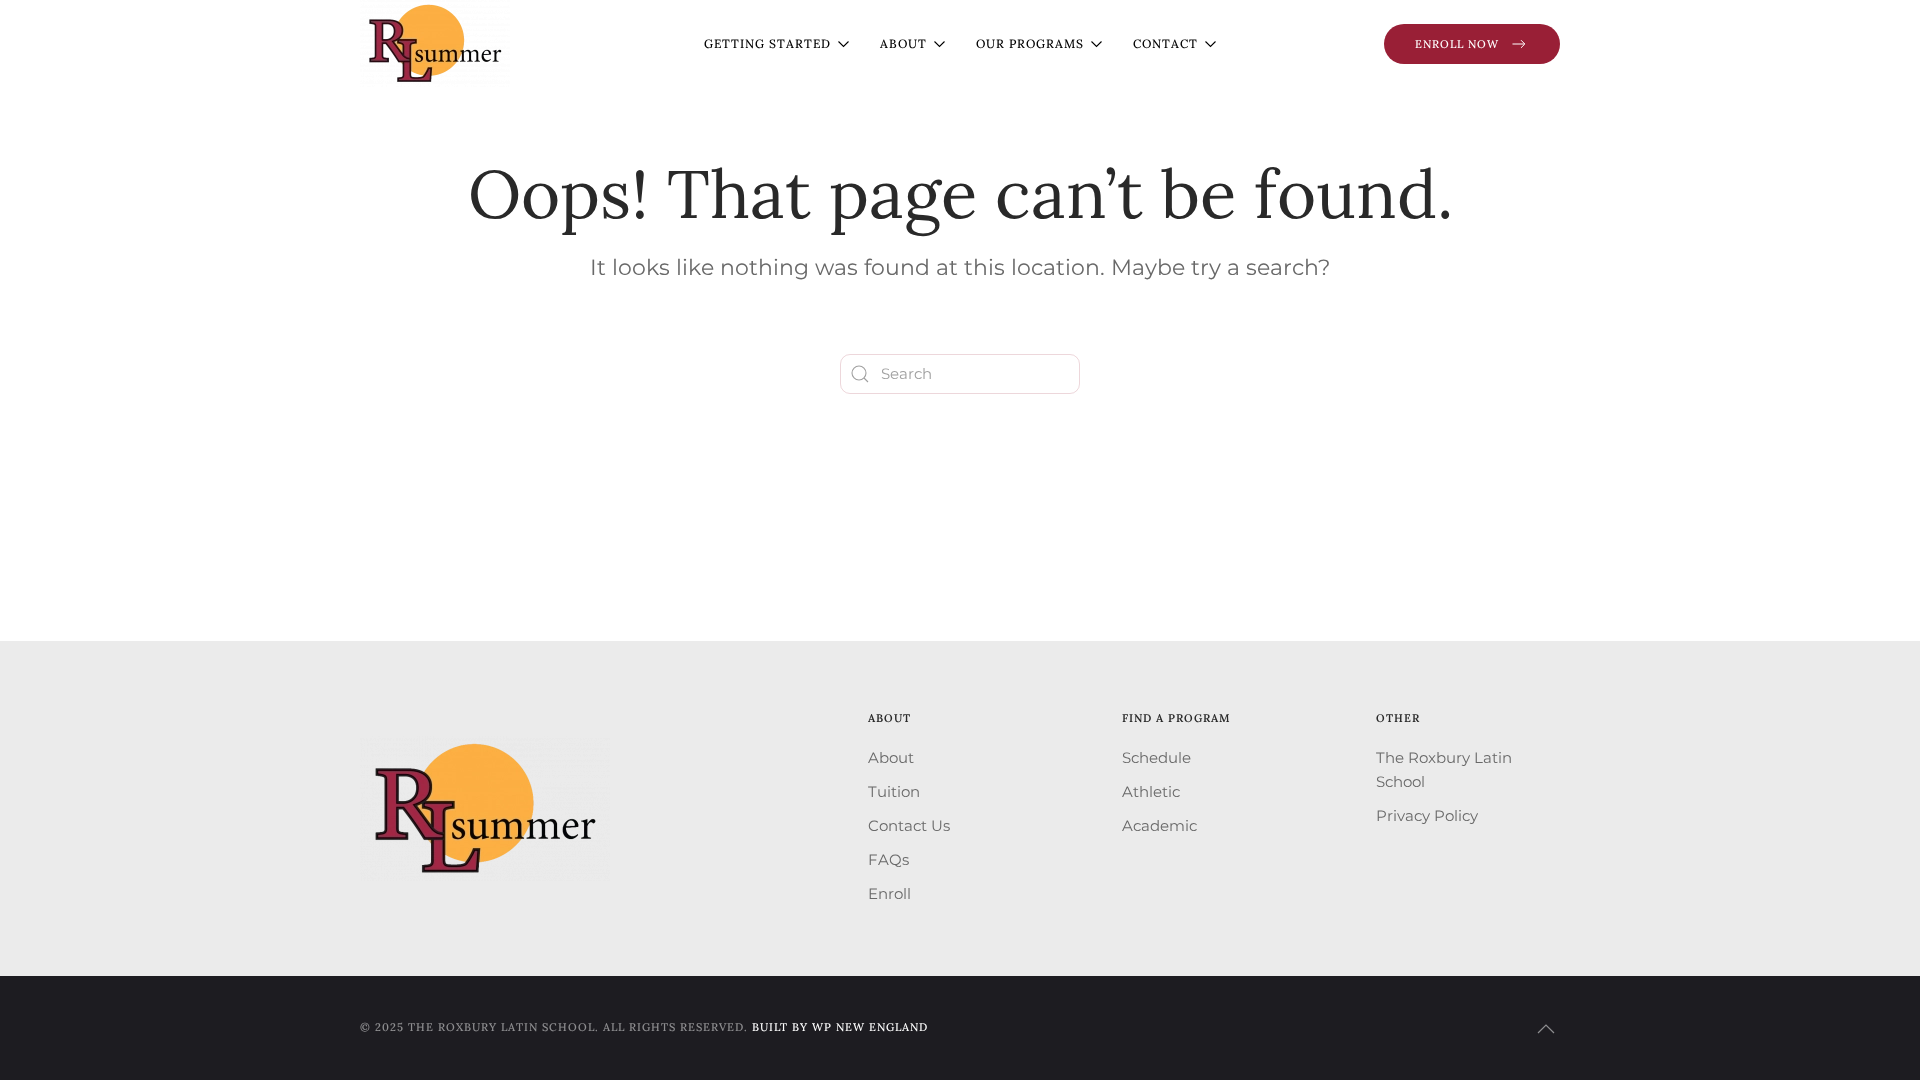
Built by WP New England (840, 1027)
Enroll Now (1457, 44)
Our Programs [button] (1030, 43)
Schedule (1156, 757)
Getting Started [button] (767, 43)
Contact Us (909, 825)
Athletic (1151, 791)
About (891, 757)
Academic (1159, 825)
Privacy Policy (1427, 815)
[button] (1546, 1029)
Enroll (889, 893)
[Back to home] (435, 43)
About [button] (903, 43)
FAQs (888, 859)
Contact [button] (1165, 43)
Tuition (894, 791)
